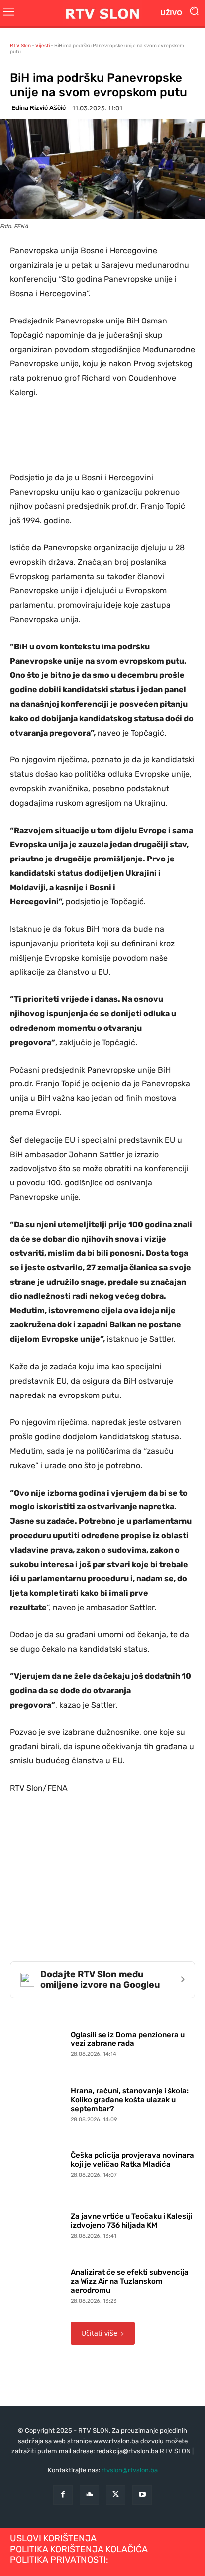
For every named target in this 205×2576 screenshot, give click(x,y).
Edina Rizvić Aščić (39, 108)
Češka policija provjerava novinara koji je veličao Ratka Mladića (132, 2160)
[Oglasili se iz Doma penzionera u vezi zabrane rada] (38, 2042)
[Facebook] (63, 2495)
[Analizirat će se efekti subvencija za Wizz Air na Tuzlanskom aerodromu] (38, 2284)
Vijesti (43, 46)
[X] (116, 2495)
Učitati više (99, 2333)
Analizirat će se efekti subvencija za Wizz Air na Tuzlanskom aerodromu (130, 2281)
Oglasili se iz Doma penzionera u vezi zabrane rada (128, 2039)
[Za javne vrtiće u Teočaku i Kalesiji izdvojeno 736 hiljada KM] (38, 2224)
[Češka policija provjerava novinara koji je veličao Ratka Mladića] (38, 2163)
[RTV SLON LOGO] (102, 13)
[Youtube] (142, 2495)
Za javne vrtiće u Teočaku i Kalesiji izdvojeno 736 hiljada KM (131, 2221)
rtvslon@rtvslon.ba (130, 2470)
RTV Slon (20, 46)
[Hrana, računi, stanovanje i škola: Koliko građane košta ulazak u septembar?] (38, 2103)
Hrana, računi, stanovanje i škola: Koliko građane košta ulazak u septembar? (130, 2100)
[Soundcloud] (89, 2495)
